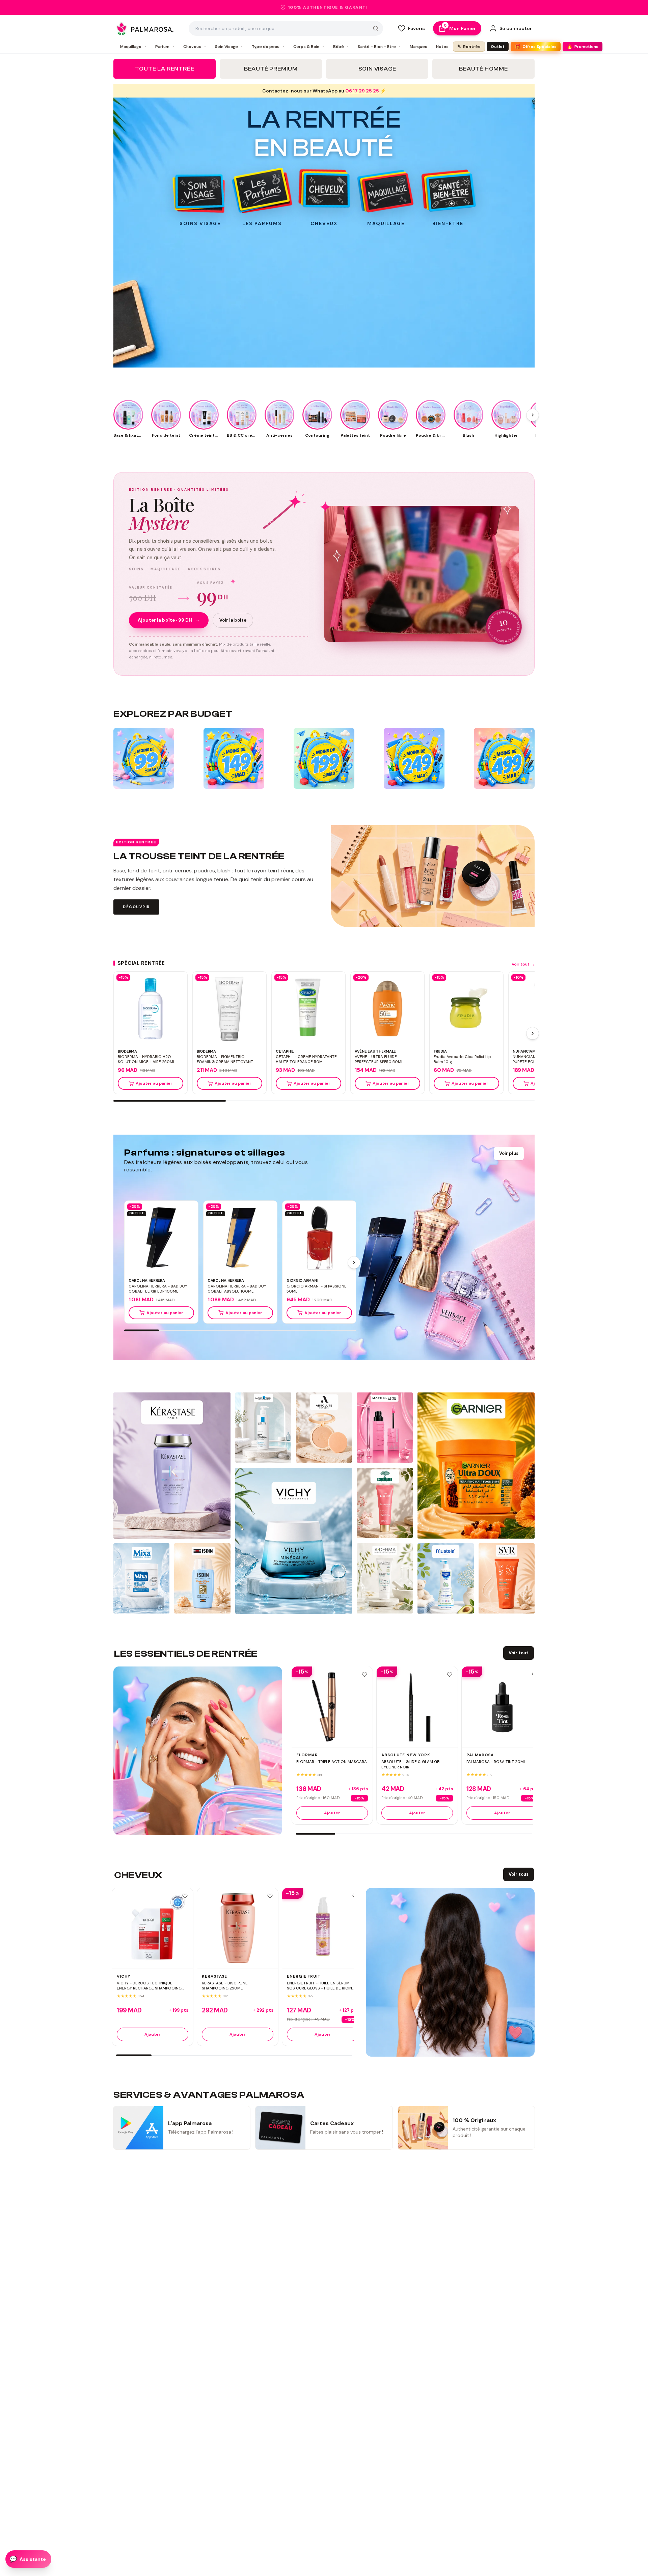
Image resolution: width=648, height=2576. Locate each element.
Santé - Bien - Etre (379, 47)
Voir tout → (523, 964)
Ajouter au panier (154, 1083)
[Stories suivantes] (533, 415)
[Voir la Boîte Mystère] (422, 574)
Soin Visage (229, 47)
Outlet (498, 47)
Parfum (165, 47)
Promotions (583, 47)
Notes (442, 47)
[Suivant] (533, 1033)
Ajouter (332, 1813)
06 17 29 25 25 (362, 91)
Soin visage (377, 69)
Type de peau (268, 47)
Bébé (341, 47)
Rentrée (469, 46)
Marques (418, 47)
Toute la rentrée (165, 69)
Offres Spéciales (535, 47)
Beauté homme (483, 69)
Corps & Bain (309, 47)
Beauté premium (271, 69)
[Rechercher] (376, 28)
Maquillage (133, 47)
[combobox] (286, 28)
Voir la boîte (233, 620)
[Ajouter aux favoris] (364, 1675)
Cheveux (195, 47)
